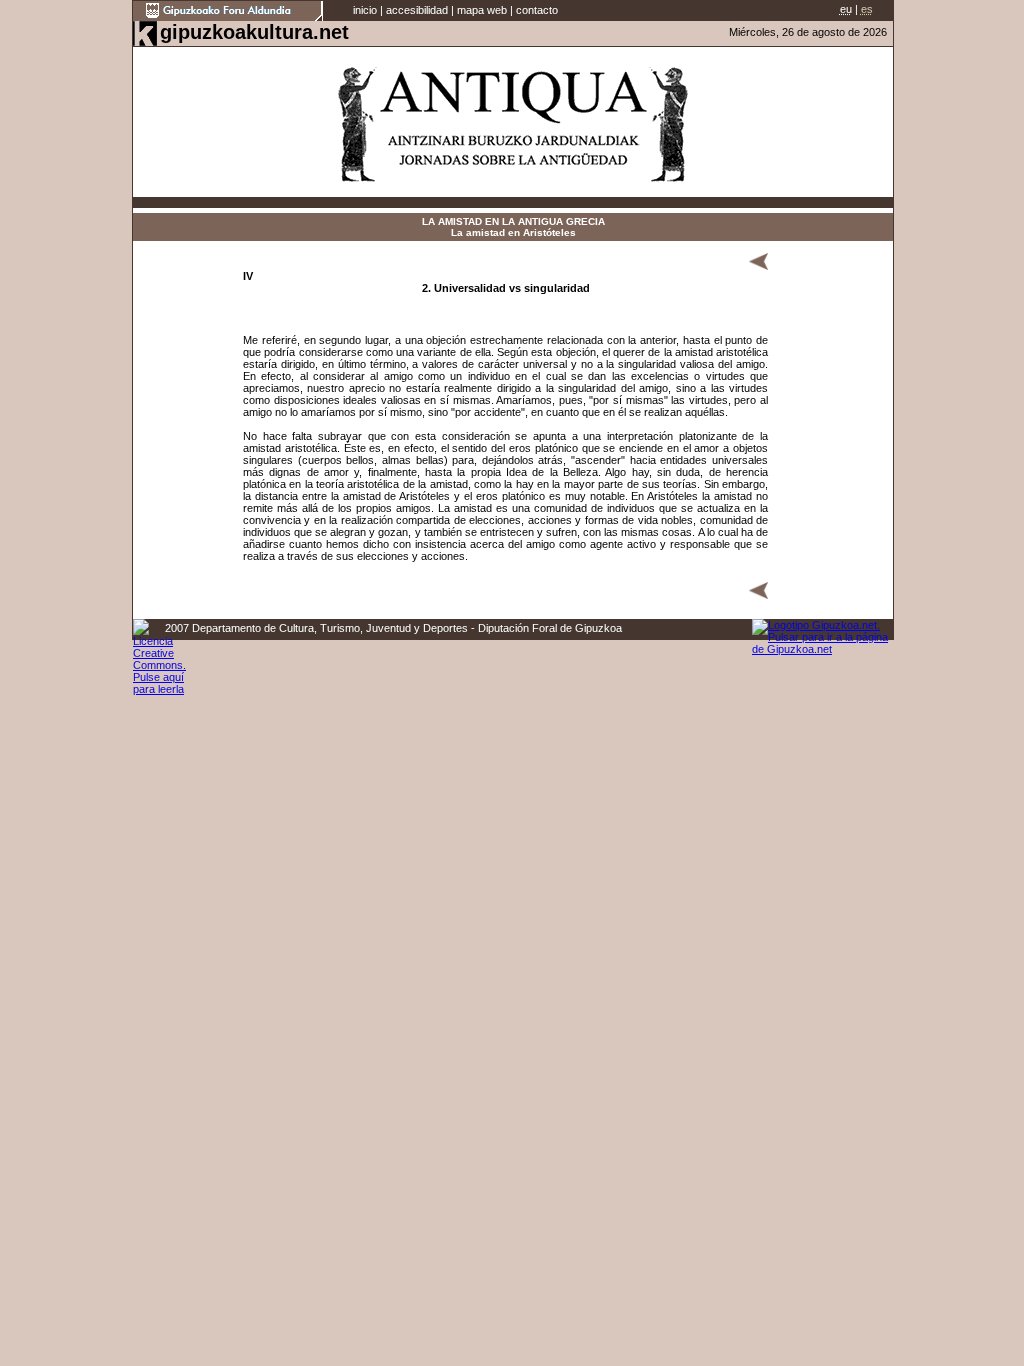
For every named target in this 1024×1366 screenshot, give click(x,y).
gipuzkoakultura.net (254, 32)
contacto (537, 10)
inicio (365, 10)
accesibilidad (417, 10)
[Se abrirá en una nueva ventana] (228, 17)
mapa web (482, 10)
